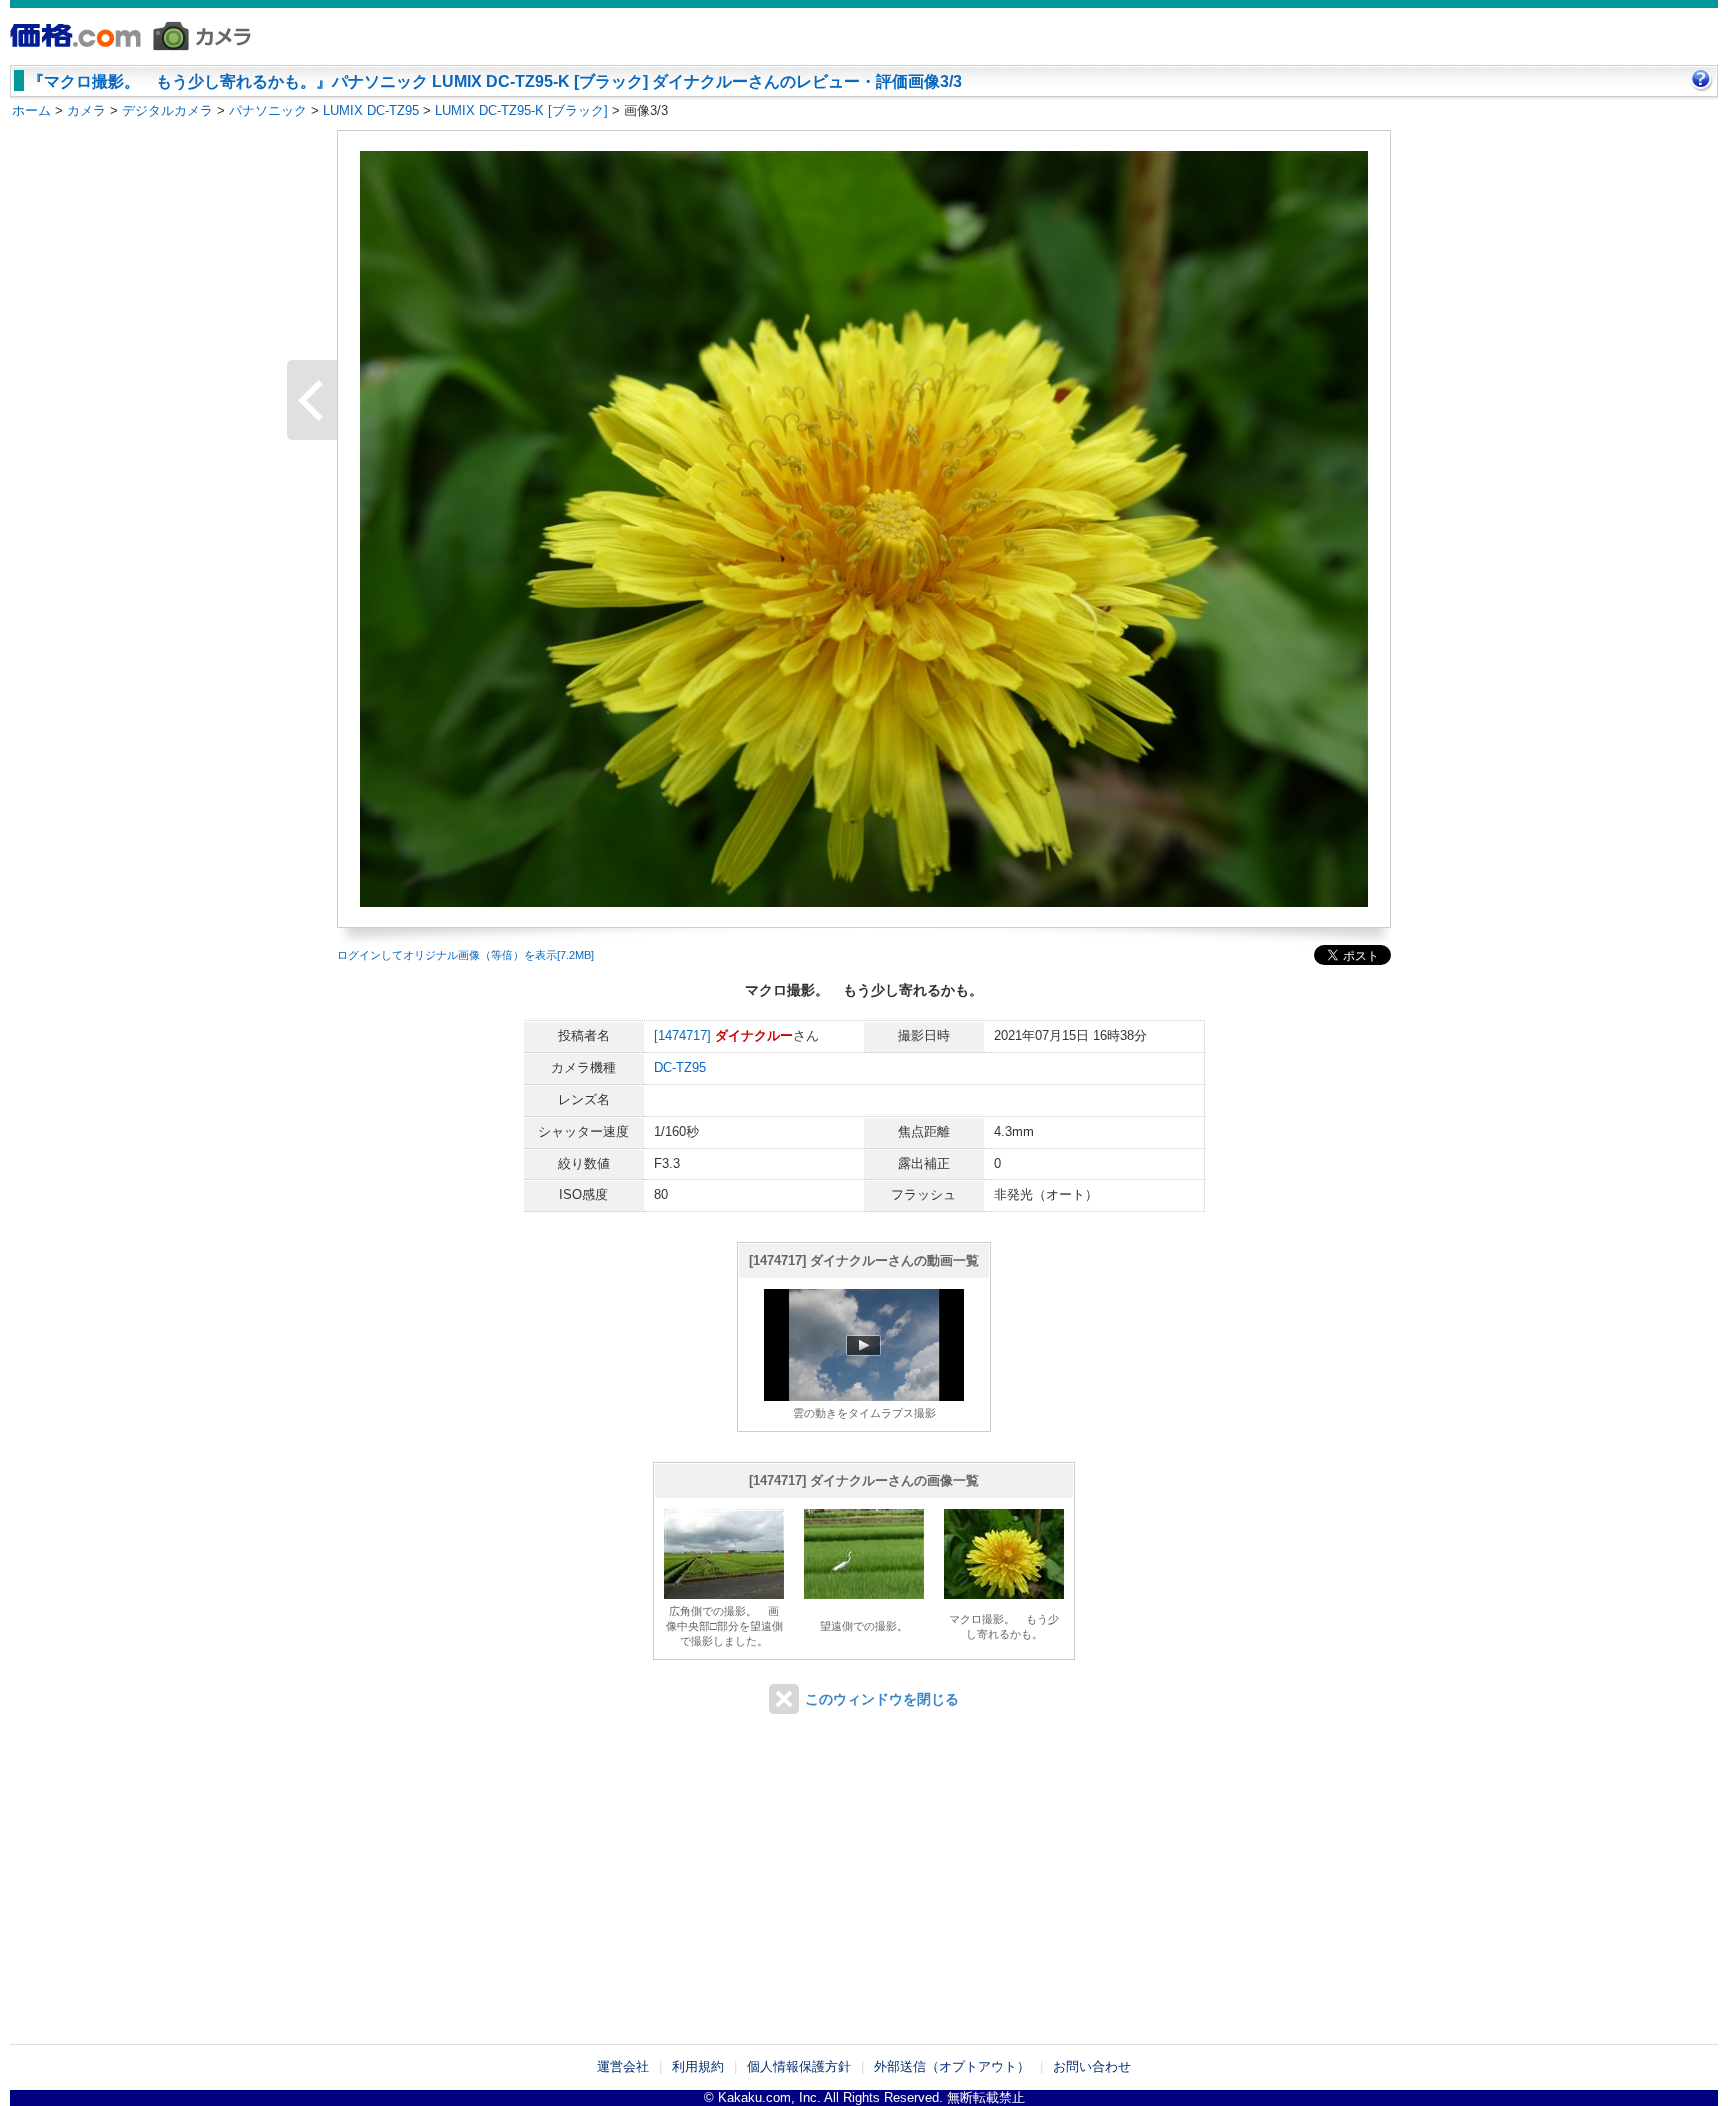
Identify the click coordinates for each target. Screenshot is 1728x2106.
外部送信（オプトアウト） (952, 2066)
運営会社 (623, 2066)
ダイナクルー (754, 1035)
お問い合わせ (1092, 2066)
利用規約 (698, 2066)
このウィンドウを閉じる (882, 1699)
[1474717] (682, 1035)
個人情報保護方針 (799, 2066)
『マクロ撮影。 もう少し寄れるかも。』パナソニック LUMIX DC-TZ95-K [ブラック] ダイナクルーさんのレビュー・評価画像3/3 (495, 81)
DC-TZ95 (680, 1067)
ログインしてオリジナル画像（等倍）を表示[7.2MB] (465, 955)
